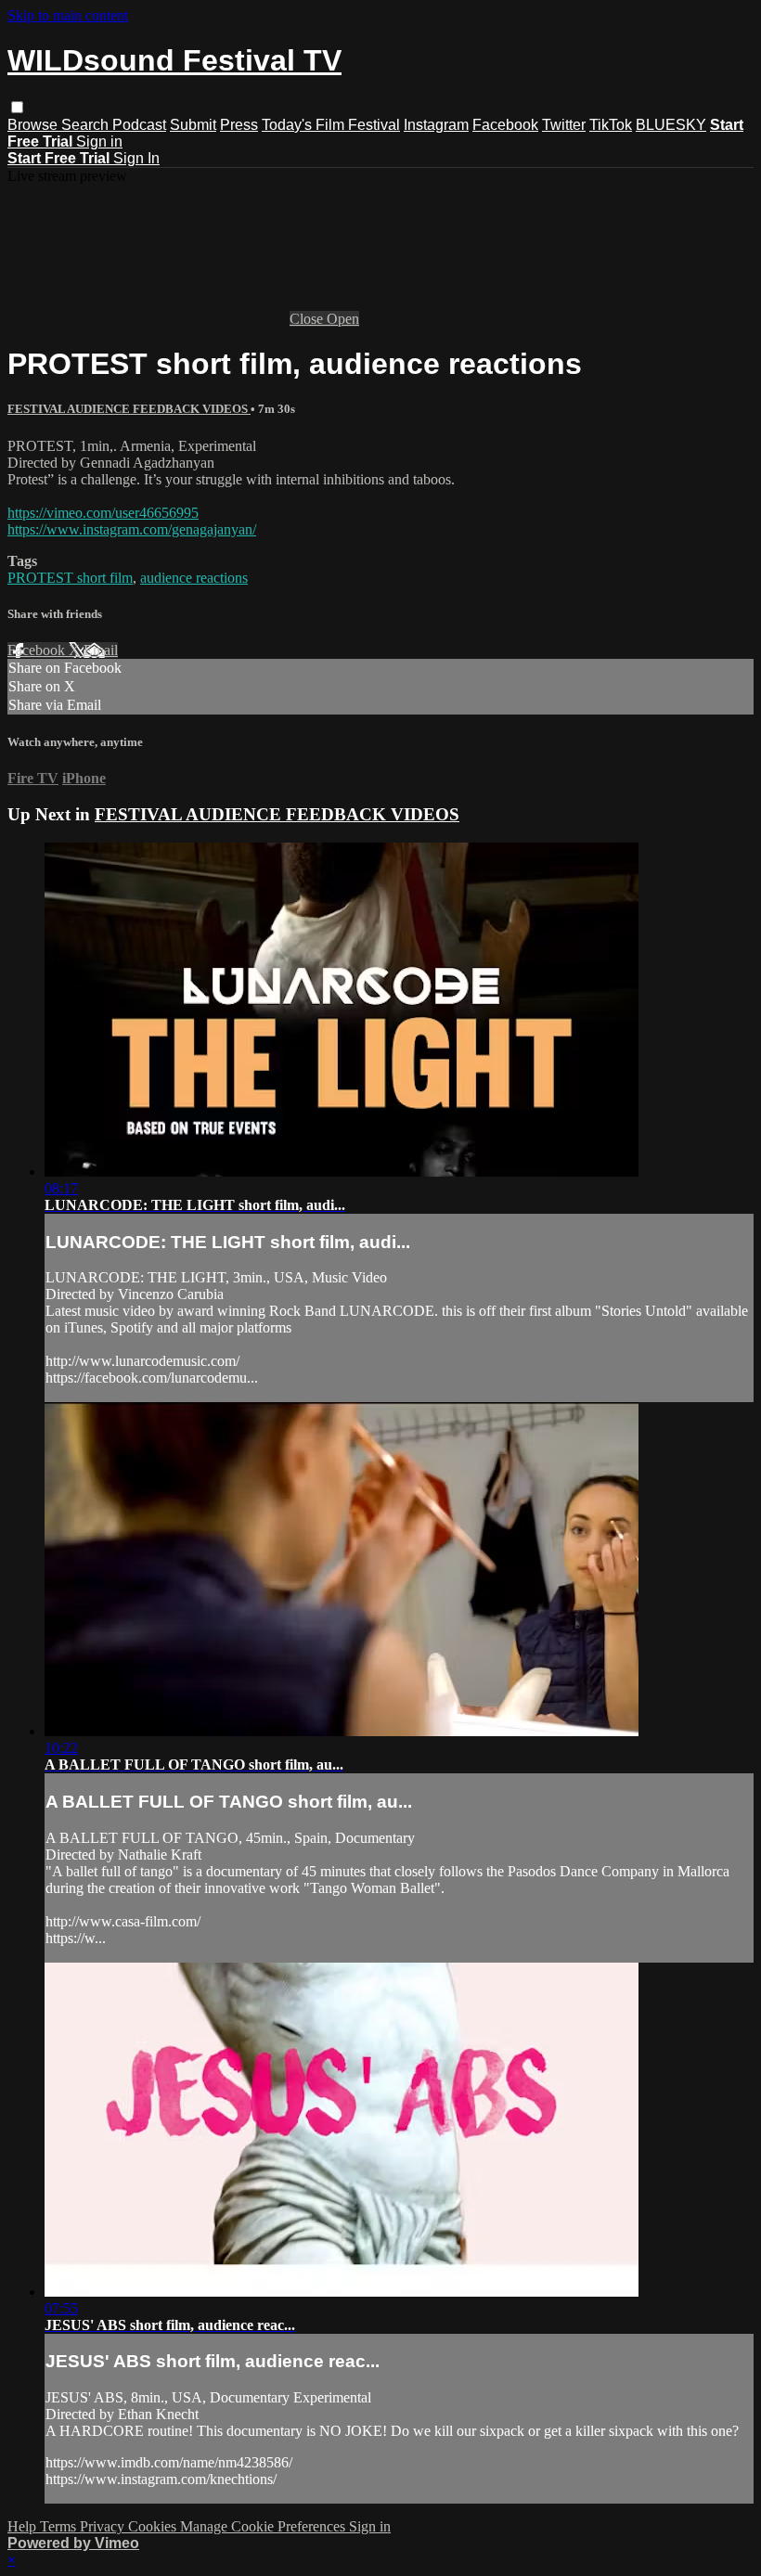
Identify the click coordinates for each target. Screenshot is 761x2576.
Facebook (505, 125)
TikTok (611, 125)
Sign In (136, 158)
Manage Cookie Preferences (264, 2526)
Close (308, 319)
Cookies (154, 2526)
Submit (193, 125)
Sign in (99, 142)
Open (343, 319)
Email (101, 650)
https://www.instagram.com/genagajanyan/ (132, 529)
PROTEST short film (70, 578)
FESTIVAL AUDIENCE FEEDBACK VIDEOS (129, 409)
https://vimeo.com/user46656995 (103, 513)
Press (239, 125)
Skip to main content (68, 15)
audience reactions (194, 578)
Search (87, 125)
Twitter (564, 125)
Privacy (104, 2526)
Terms (60, 2526)
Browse (34, 125)
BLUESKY (671, 125)
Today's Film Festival (331, 125)
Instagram (436, 125)
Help (24, 2526)
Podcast (139, 125)
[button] (17, 107)
